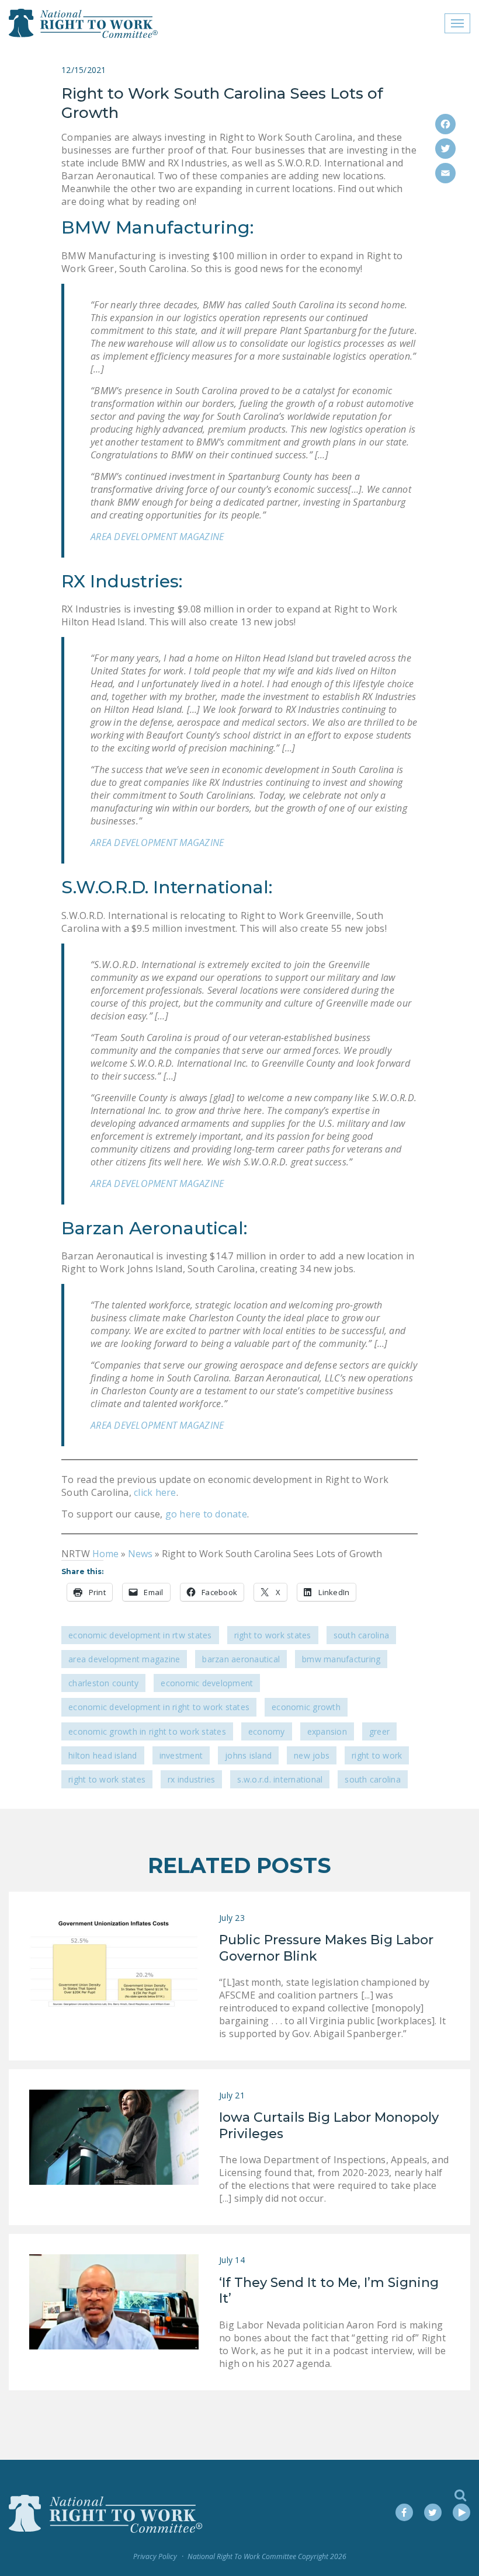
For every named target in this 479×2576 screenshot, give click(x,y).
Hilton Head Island (103, 1755)
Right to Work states (107, 1779)
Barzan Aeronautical (241, 1659)
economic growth (306, 1707)
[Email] (445, 173)
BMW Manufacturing (341, 1659)
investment (181, 1755)
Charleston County (103, 1683)
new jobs (312, 1755)
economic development (207, 1683)
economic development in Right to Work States (159, 1707)
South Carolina (362, 1635)
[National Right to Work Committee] (84, 23)
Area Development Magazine (124, 1659)
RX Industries (191, 1779)
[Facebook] (445, 124)
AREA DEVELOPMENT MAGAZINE (157, 537)
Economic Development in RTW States (140, 1635)
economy (267, 1731)
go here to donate (205, 1514)
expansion (327, 1731)
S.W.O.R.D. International (280, 1779)
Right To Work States (273, 1635)
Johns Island (248, 1755)
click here (155, 1492)
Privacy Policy (155, 2556)
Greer (379, 1731)
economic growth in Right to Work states (147, 1731)
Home (105, 1554)
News (140, 1554)
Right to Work (377, 1755)
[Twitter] (445, 149)
